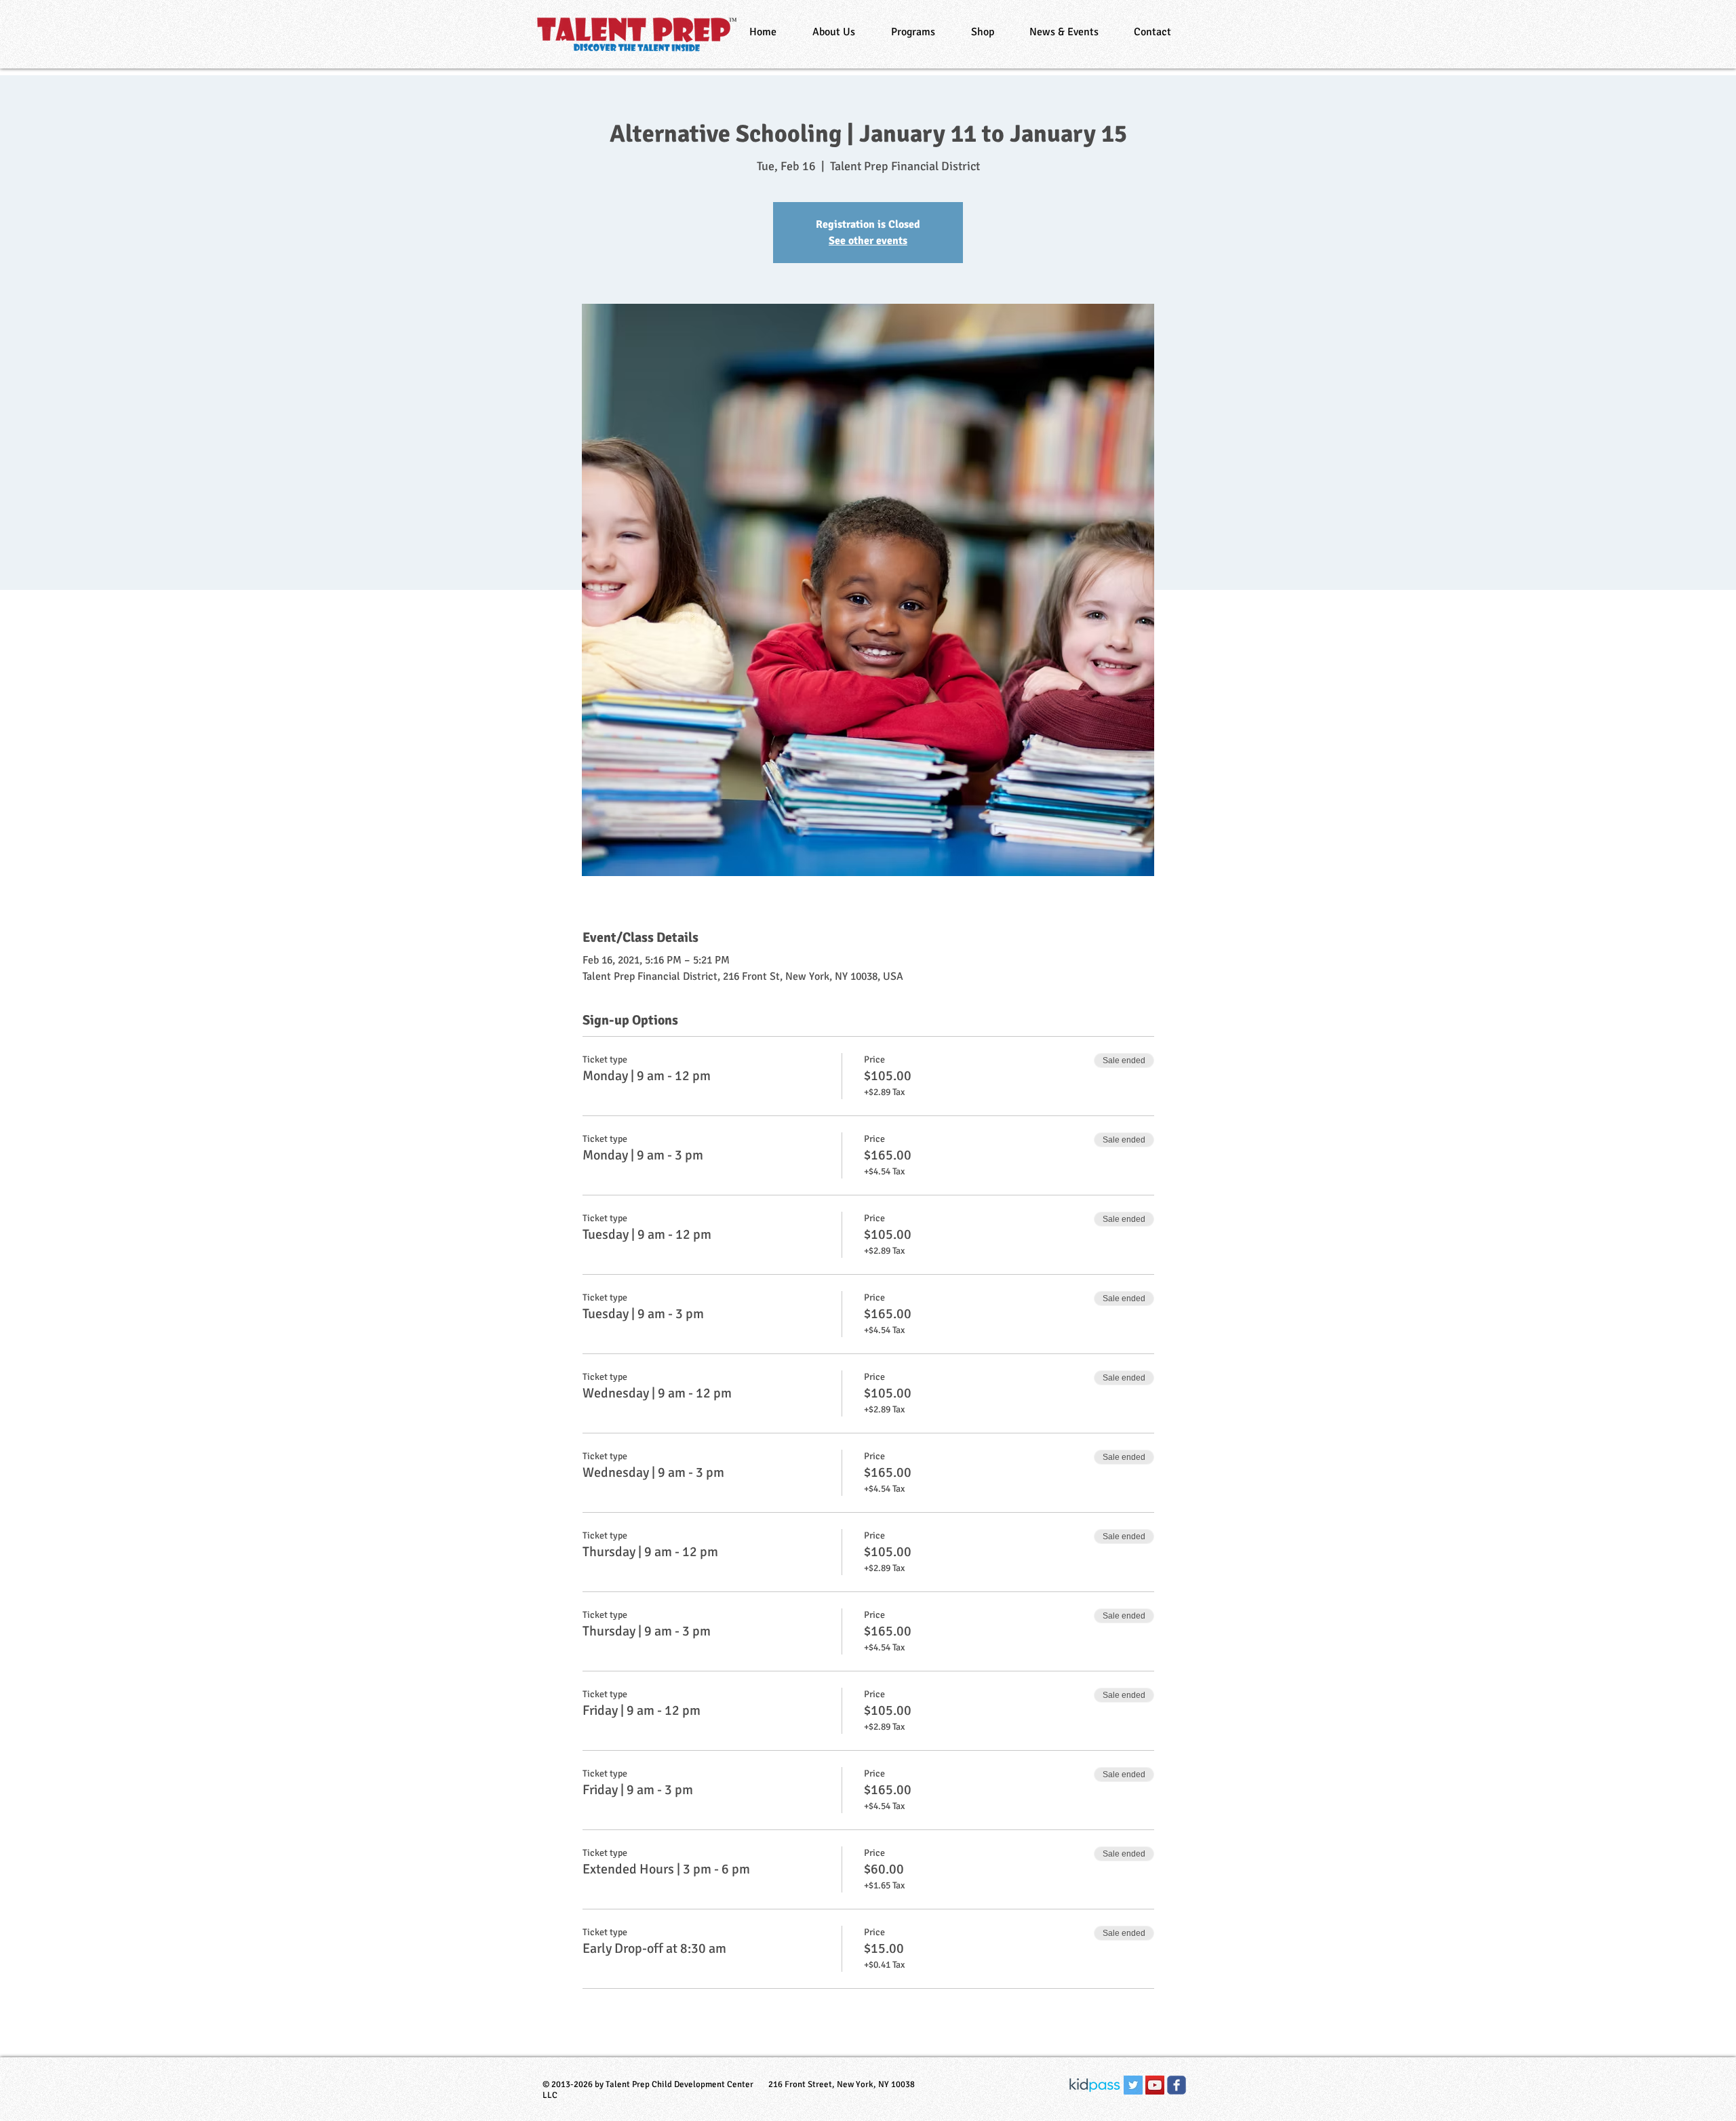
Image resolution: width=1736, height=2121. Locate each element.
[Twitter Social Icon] (1133, 2085)
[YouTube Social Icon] (1155, 2085)
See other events (868, 241)
